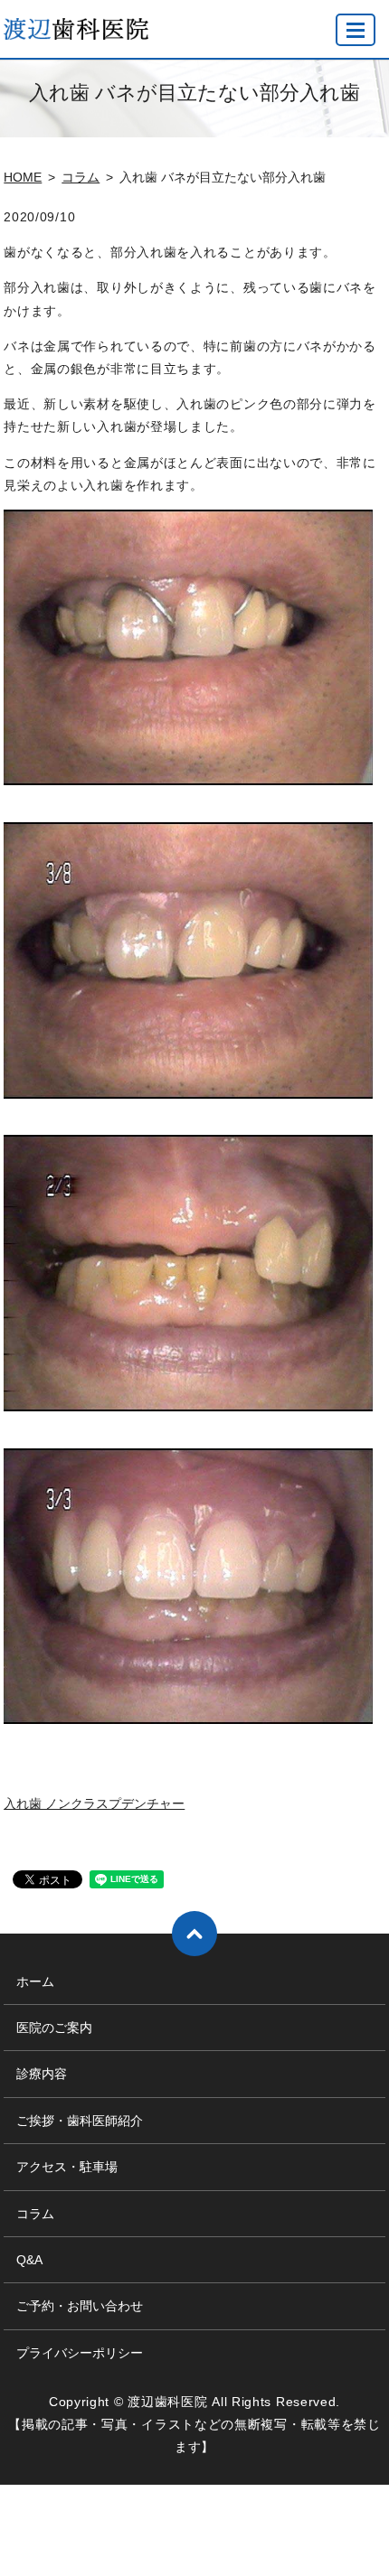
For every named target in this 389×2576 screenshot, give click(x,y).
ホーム (35, 1981)
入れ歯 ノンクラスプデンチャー (94, 1803)
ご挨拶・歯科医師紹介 (80, 2121)
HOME (23, 177)
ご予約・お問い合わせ (80, 2306)
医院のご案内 (54, 2028)
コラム (81, 177)
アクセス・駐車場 (67, 2167)
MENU (356, 30)
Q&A (29, 2260)
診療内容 (42, 2074)
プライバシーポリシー (80, 2353)
